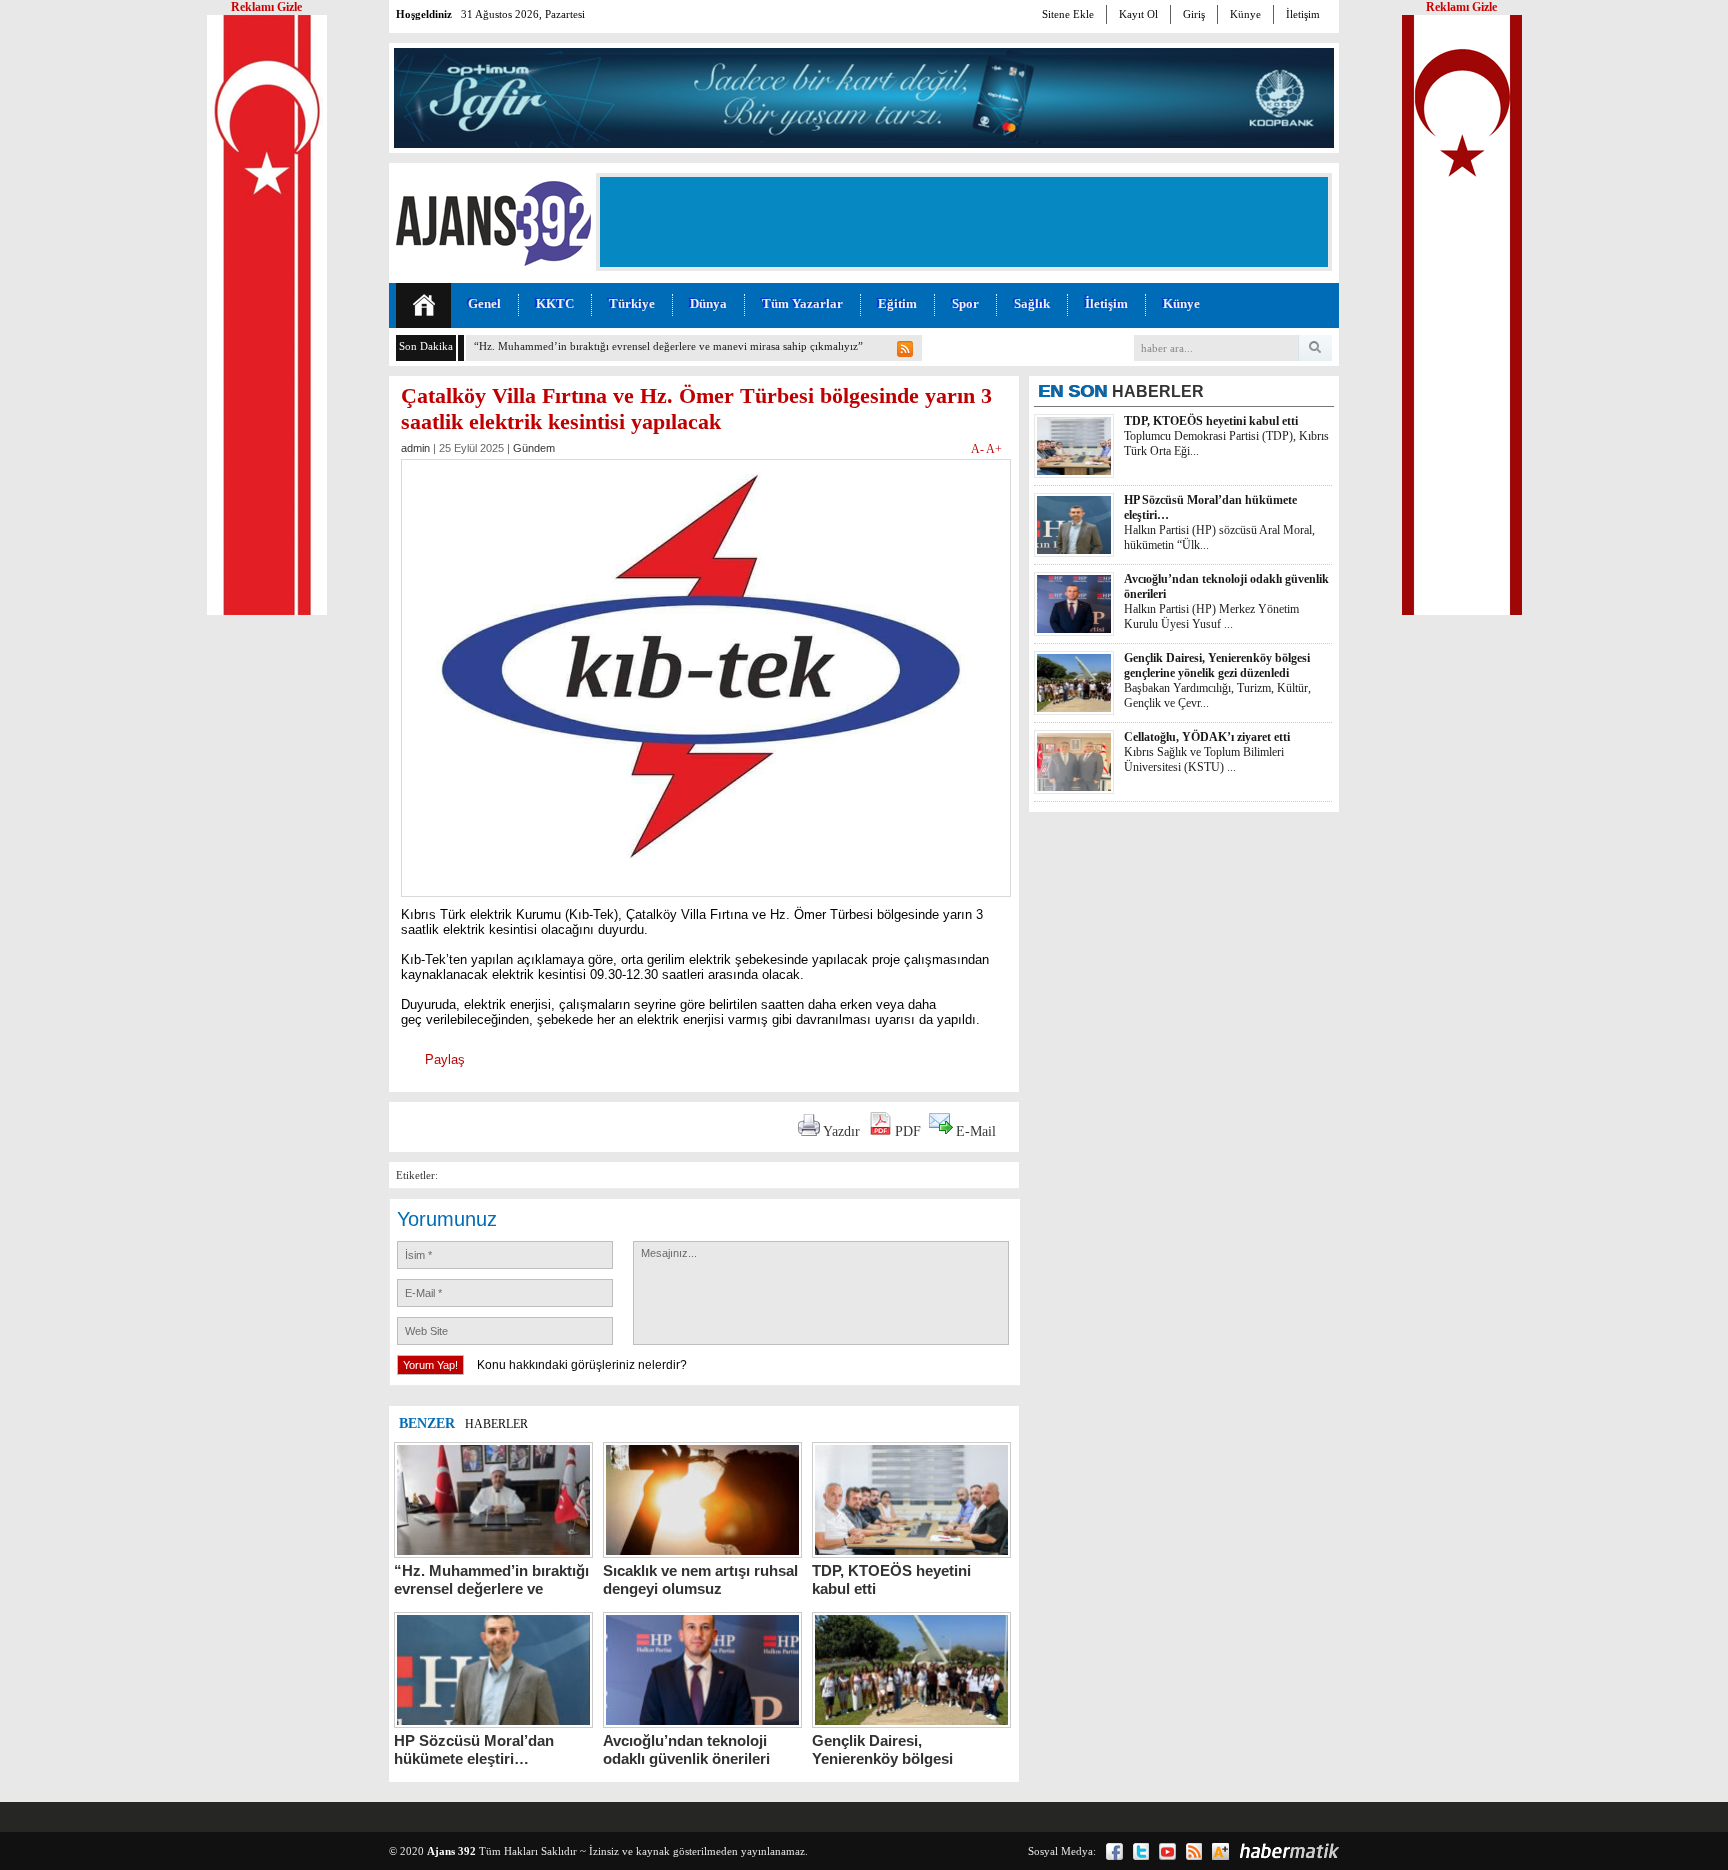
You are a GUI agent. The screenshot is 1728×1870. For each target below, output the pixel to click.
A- (978, 449)
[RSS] (1194, 1851)
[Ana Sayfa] (423, 305)
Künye (1245, 14)
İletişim (1303, 14)
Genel (484, 303)
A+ (994, 449)
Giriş (1194, 14)
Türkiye (632, 303)
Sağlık (1032, 303)
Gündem (534, 448)
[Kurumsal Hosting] (1220, 1851)
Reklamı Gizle (1461, 7)
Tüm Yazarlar (802, 303)
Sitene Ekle (1068, 14)
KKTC (555, 303)
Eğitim (897, 303)
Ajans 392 (451, 1851)
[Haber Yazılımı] (1289, 1851)
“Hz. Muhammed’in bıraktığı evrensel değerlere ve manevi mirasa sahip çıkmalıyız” (668, 346)
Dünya (708, 303)
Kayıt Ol (1138, 14)
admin (415, 448)
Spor (965, 303)
